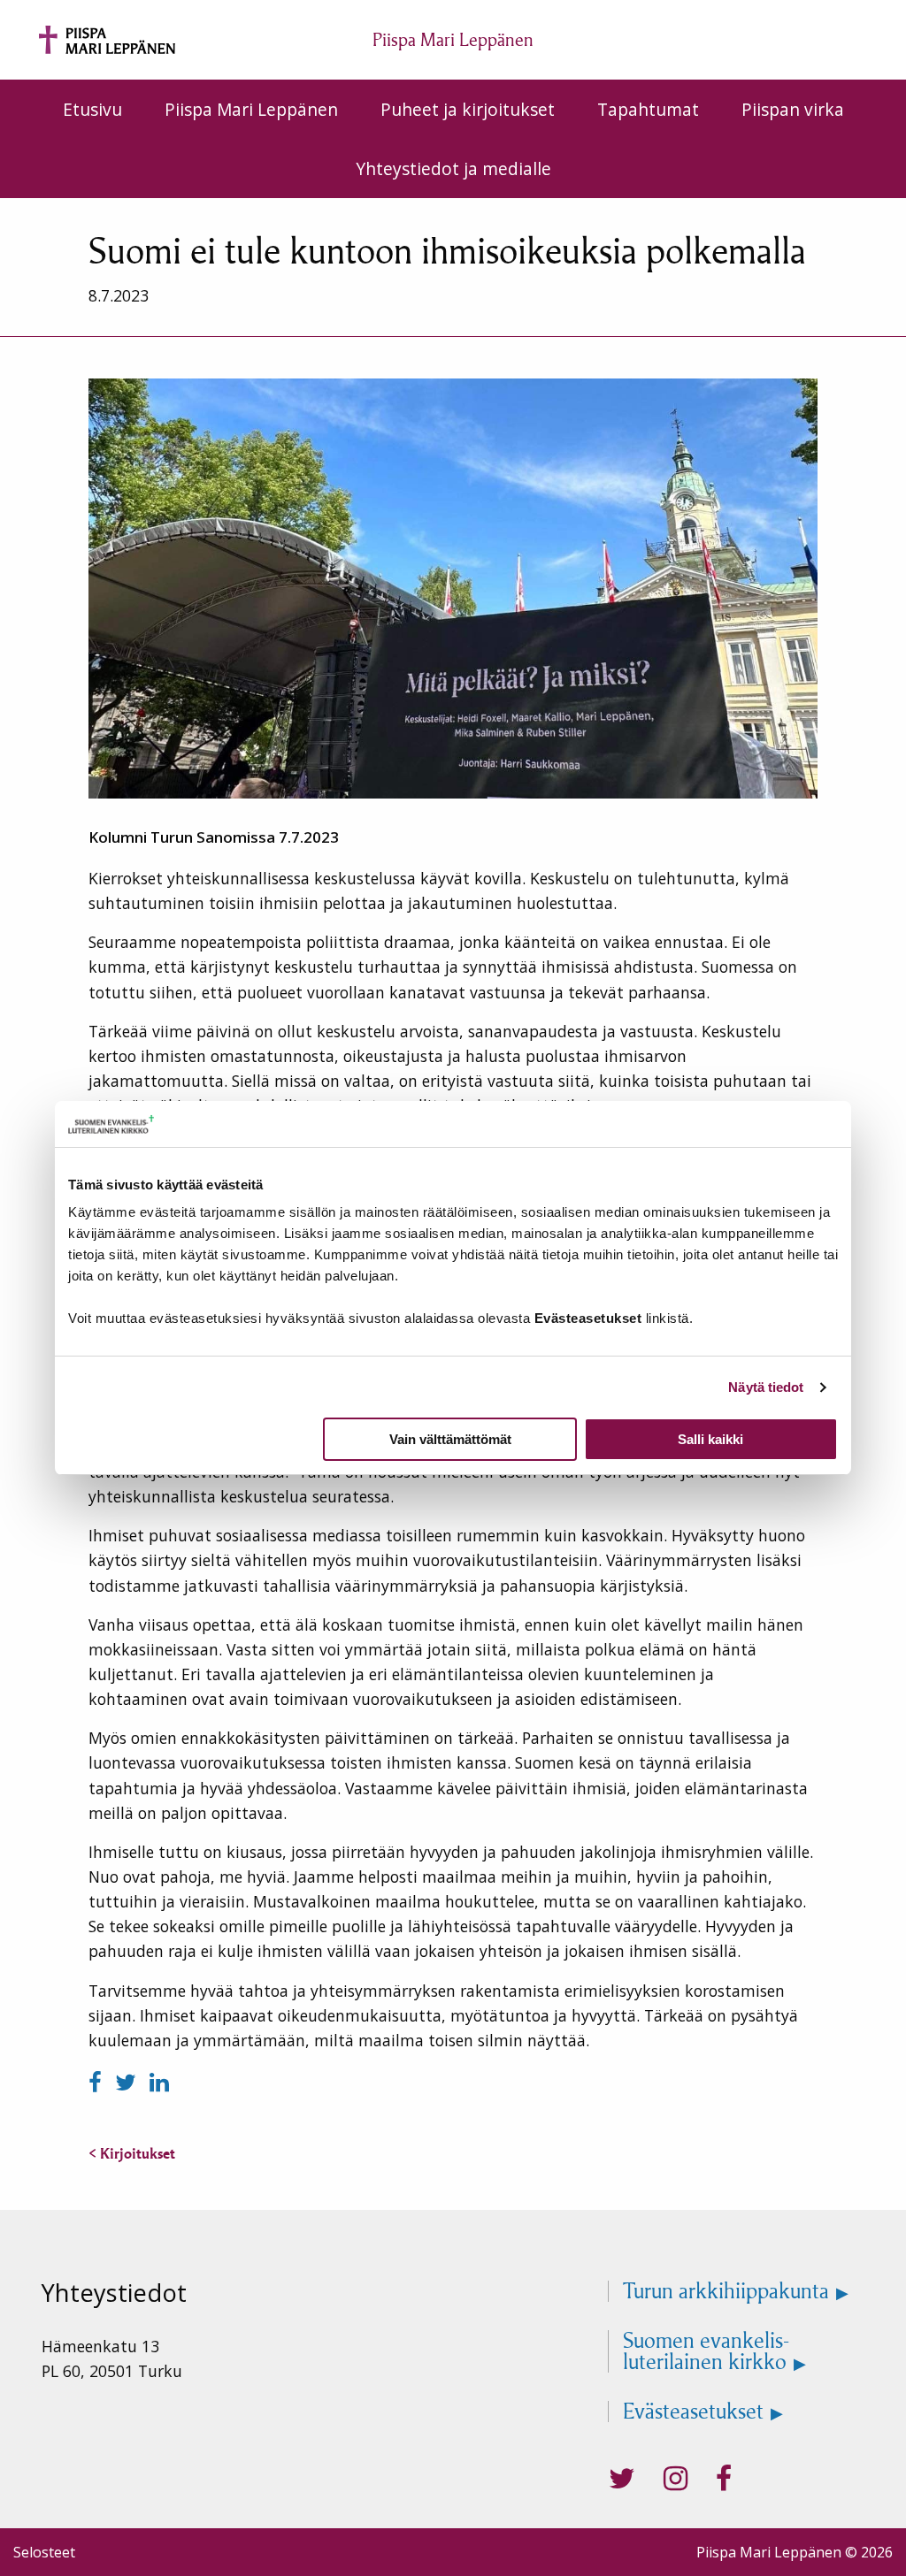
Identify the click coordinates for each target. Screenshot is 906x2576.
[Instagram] (676, 2479)
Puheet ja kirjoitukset (468, 109)
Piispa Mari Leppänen (251, 109)
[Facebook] (98, 2082)
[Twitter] (129, 2082)
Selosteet (44, 2552)
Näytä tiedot (766, 1387)
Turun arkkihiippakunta (726, 2291)
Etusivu (92, 109)
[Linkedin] (159, 2082)
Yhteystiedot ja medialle (453, 168)
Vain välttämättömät (450, 1439)
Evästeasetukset (693, 2412)
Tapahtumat (648, 109)
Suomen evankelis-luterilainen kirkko (706, 2351)
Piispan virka (793, 109)
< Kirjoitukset (132, 2153)
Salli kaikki (710, 1439)
